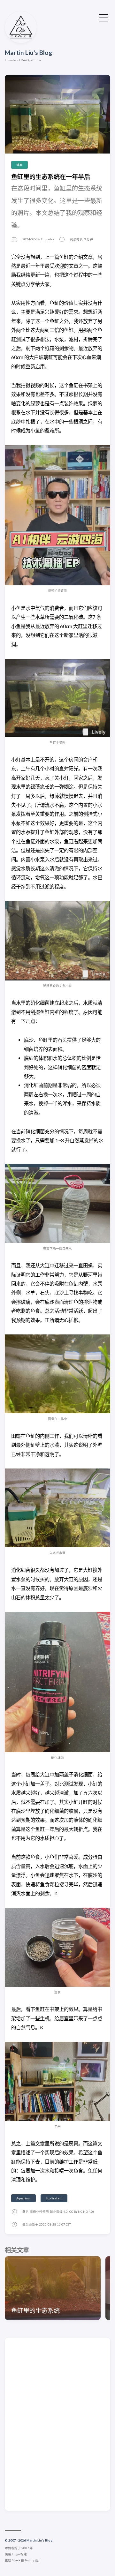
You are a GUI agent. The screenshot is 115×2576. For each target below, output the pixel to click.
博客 (19, 165)
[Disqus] (57, 2424)
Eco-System (54, 2198)
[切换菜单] (103, 17)
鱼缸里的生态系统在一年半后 (51, 177)
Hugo (16, 2554)
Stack (16, 2560)
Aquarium (23, 2198)
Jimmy (29, 2560)
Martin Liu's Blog (28, 53)
